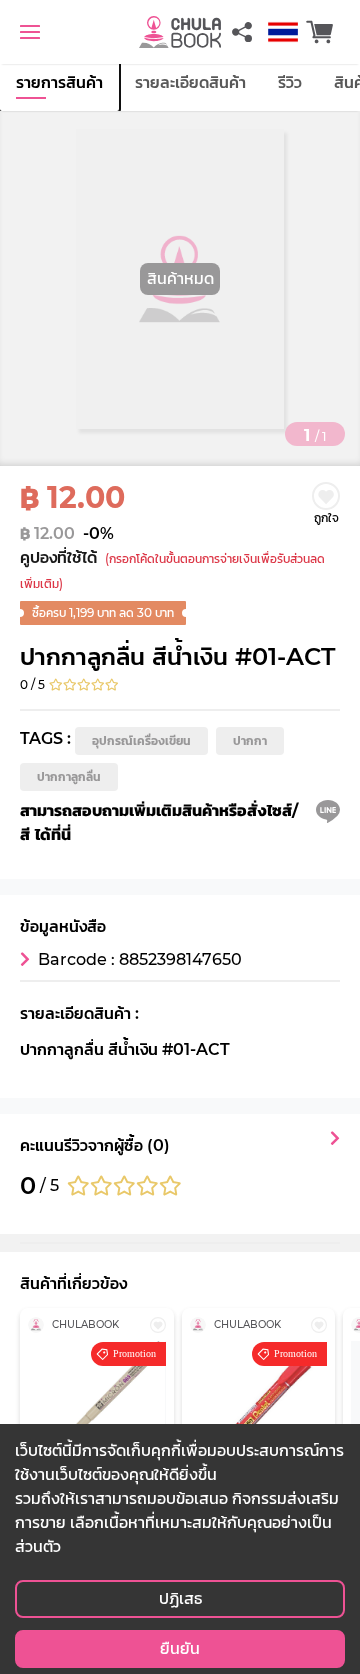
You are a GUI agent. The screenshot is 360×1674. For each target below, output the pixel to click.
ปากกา (250, 740)
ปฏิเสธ (180, 1598)
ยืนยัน (180, 1648)
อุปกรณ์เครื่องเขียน (141, 740)
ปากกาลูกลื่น (69, 776)
